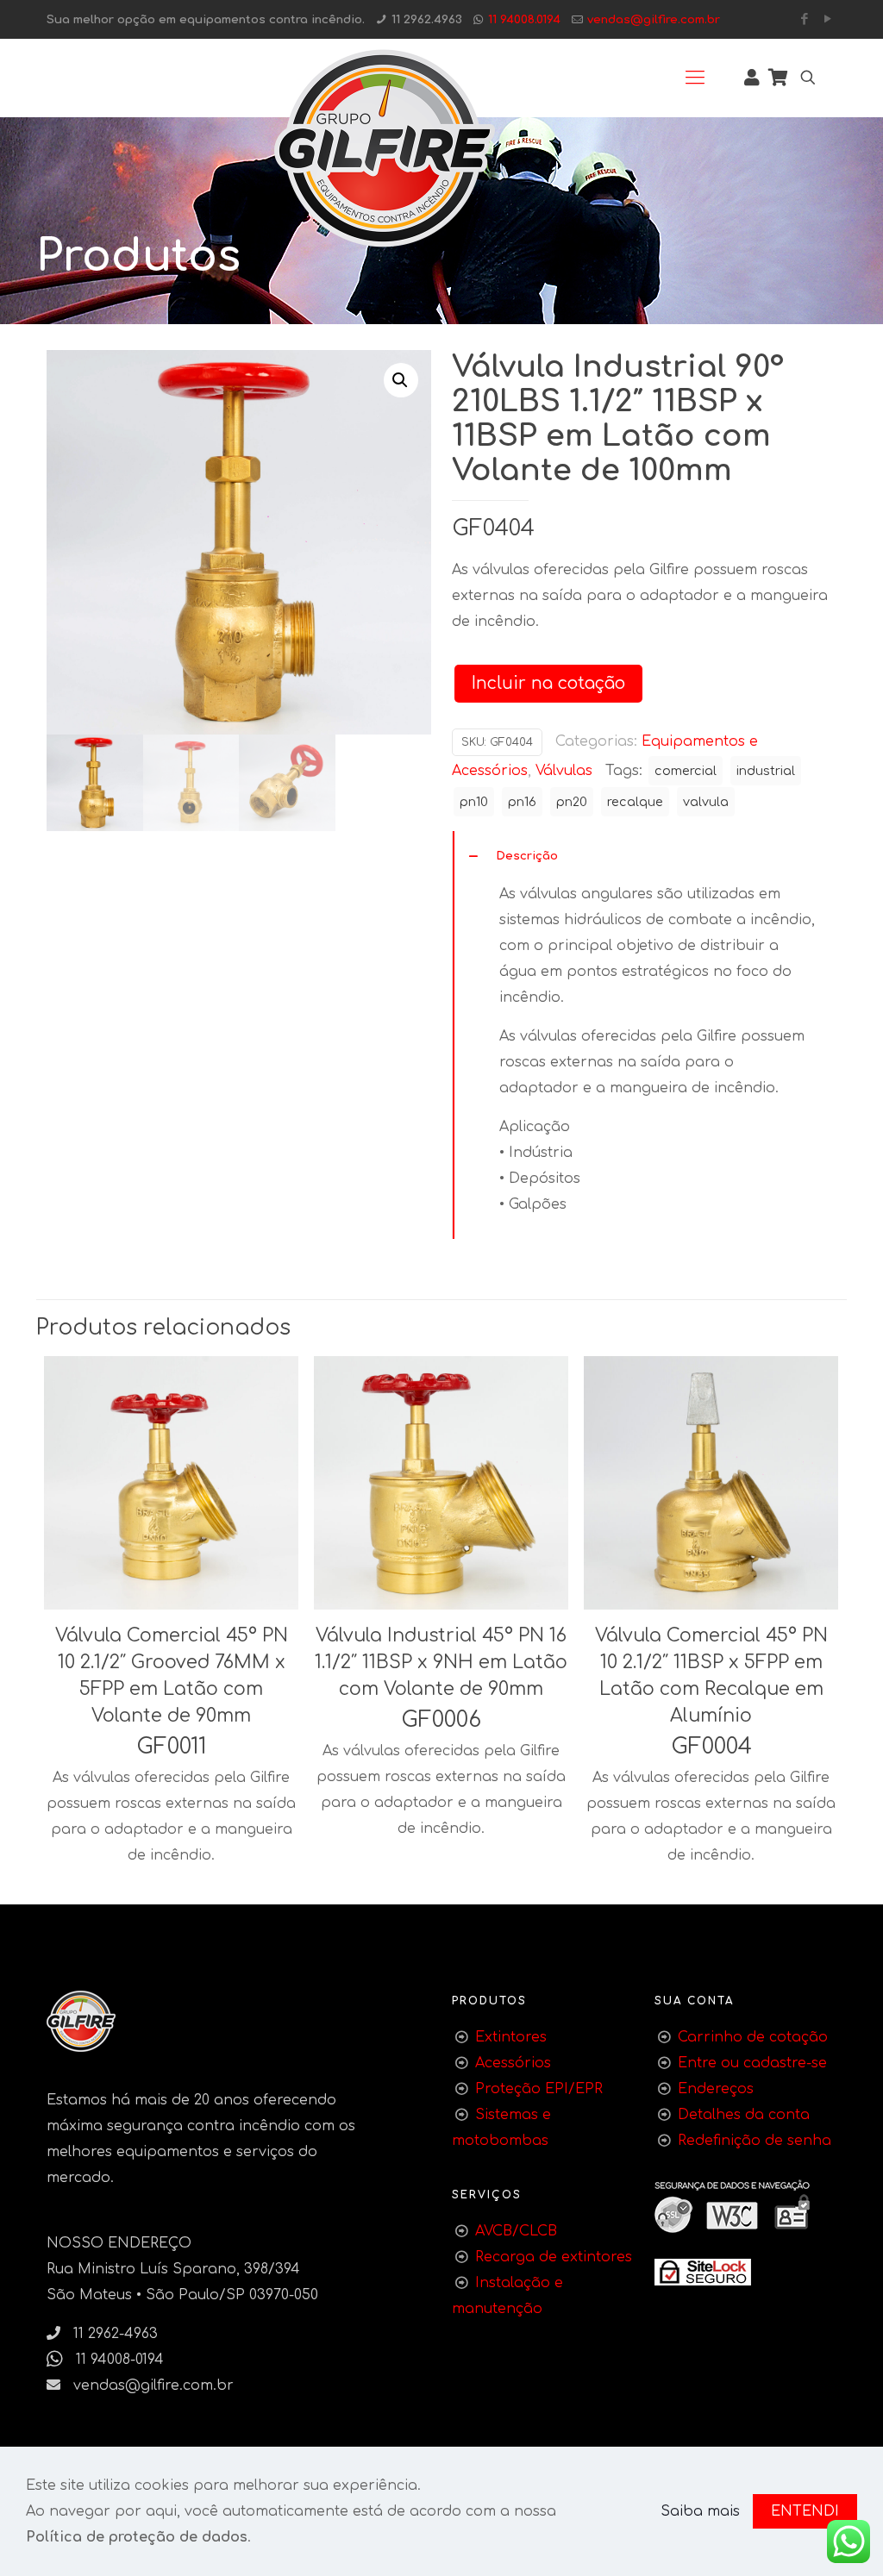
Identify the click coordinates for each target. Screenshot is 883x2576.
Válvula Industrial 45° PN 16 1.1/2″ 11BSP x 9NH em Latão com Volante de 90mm (441, 1662)
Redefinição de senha (755, 2141)
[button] (401, 380)
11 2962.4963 (427, 19)
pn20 (572, 802)
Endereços (716, 2089)
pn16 (522, 802)
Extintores (511, 2037)
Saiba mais (700, 2511)
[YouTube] (827, 19)
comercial (686, 771)
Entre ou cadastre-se (752, 2063)
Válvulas (564, 771)
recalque (635, 802)
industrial (766, 771)
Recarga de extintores (554, 2257)
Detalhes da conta (744, 2115)
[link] (703, 2272)
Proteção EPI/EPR (539, 2089)
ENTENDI (805, 2511)
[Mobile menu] (695, 78)
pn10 (474, 802)
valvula (706, 802)
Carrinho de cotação (753, 2037)
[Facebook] (804, 19)
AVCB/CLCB (516, 2231)
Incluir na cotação (548, 683)
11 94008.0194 (524, 19)
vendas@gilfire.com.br (654, 19)
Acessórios (513, 2063)
